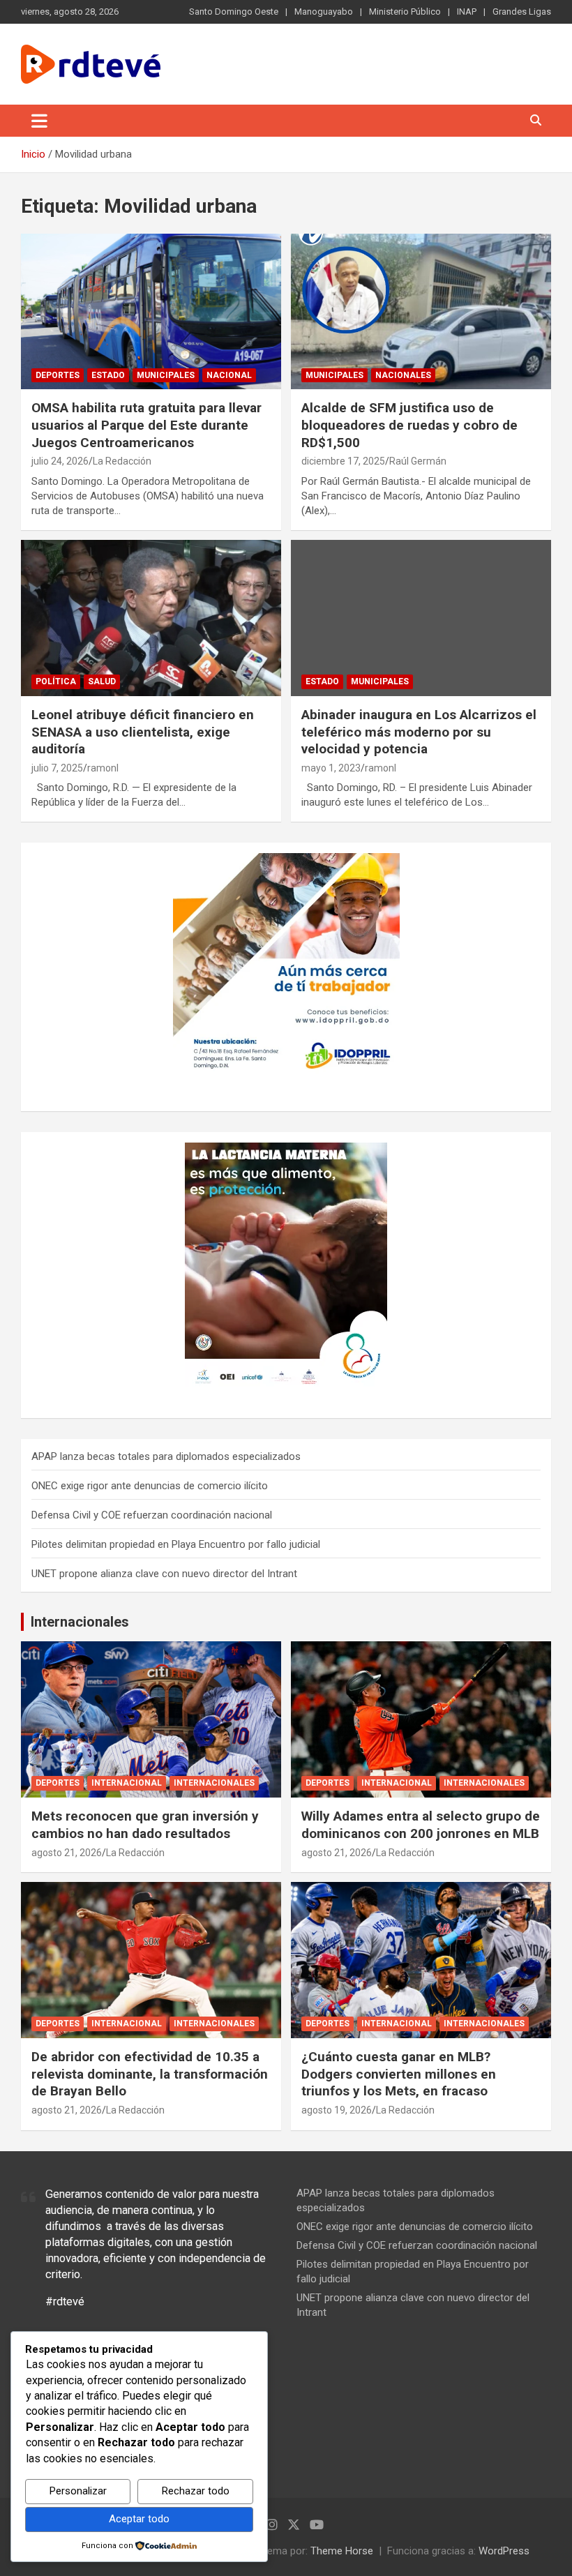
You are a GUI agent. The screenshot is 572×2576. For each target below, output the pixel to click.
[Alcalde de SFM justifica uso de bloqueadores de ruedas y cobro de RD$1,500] (421, 311)
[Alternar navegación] (39, 121)
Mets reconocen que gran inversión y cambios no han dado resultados (145, 1825)
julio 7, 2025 (57, 768)
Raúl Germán (418, 461)
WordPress (504, 2551)
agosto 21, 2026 (67, 1853)
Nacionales (403, 375)
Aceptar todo (139, 2519)
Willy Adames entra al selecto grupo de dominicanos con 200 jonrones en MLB (421, 1825)
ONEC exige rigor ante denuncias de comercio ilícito (150, 1486)
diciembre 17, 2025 (343, 461)
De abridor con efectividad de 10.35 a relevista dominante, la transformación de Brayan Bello (150, 2074)
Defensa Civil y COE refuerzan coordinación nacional (152, 1515)
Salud (102, 681)
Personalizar (78, 2491)
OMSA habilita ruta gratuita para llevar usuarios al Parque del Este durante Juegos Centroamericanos (146, 425)
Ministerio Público (405, 12)
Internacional (127, 1783)
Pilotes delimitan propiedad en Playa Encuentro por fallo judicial (176, 1544)
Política (56, 681)
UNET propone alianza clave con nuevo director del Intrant (164, 1574)
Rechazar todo (196, 2491)
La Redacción (122, 461)
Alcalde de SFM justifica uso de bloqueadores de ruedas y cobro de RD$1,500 (409, 425)
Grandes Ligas (522, 12)
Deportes (58, 375)
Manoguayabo (324, 12)
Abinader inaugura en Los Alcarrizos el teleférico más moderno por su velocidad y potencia (419, 732)
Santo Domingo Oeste (234, 12)
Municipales (166, 375)
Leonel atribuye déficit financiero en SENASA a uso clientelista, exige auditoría (143, 732)
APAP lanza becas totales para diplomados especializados (166, 1456)
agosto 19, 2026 (337, 2110)
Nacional (229, 375)
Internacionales (80, 1622)
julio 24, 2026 (60, 461)
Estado (108, 375)
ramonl (103, 768)
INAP (467, 12)
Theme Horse (342, 2551)
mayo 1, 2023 (331, 768)
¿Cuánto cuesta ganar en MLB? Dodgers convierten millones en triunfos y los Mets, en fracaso (399, 2074)
